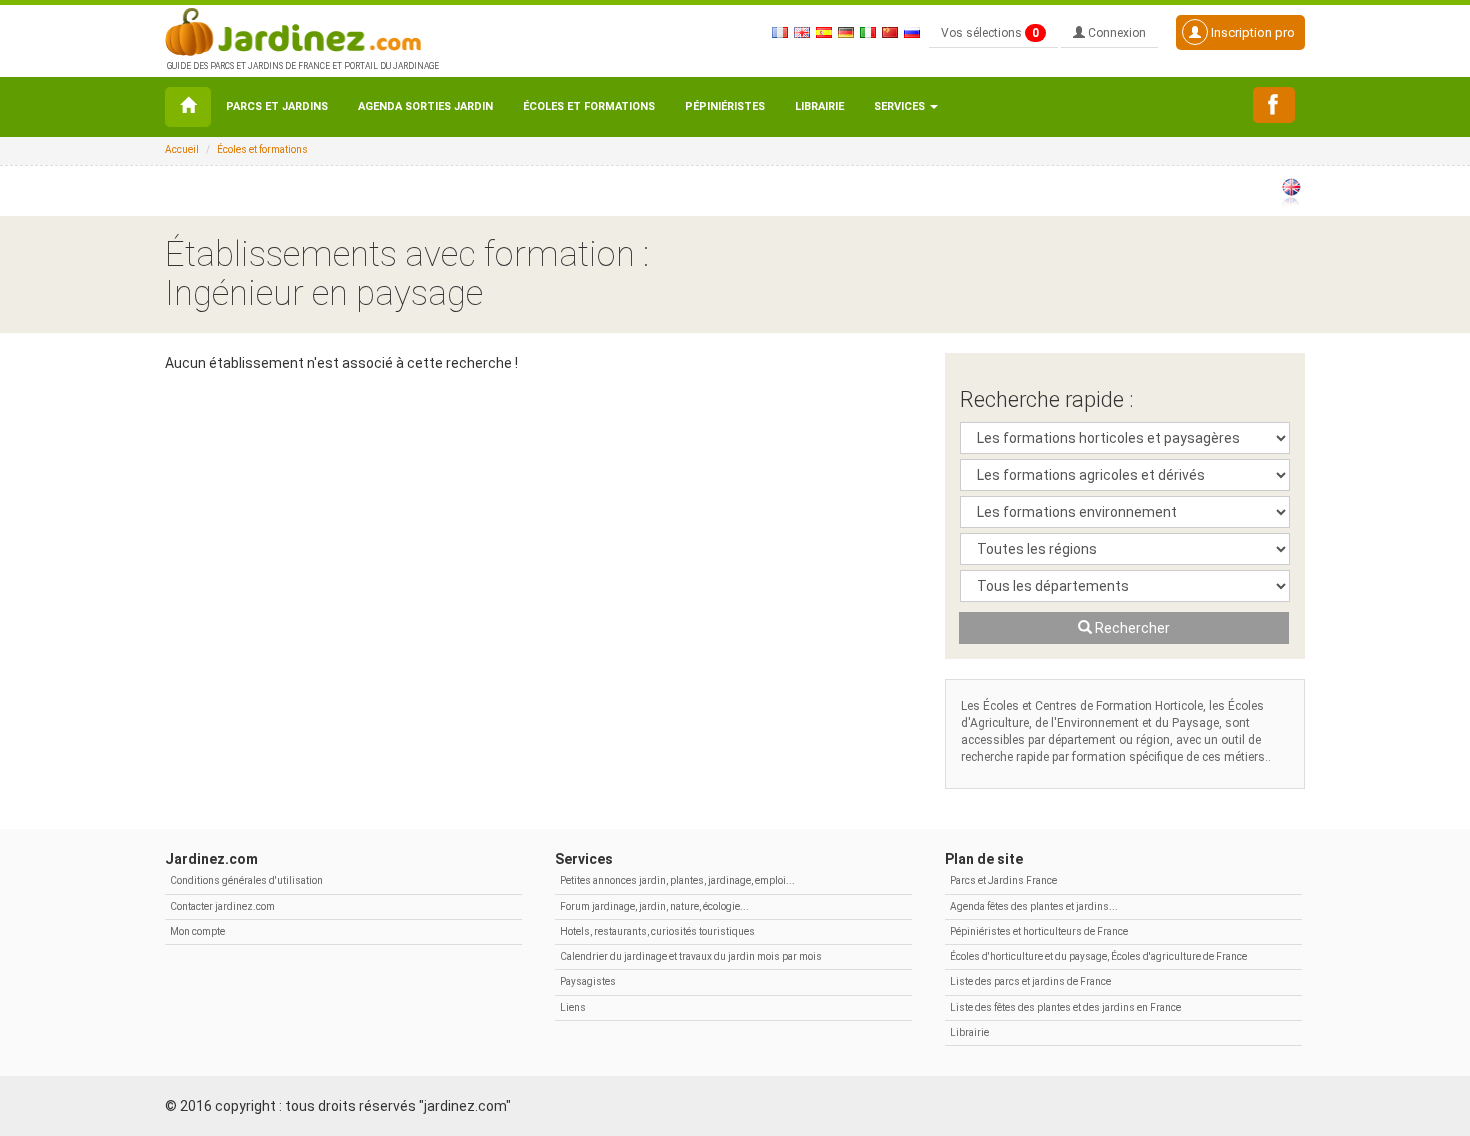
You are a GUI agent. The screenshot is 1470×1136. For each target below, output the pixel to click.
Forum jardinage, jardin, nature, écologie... (654, 906)
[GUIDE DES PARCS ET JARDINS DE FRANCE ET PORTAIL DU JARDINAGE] (301, 30)
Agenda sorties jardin (425, 106)
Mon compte (197, 931)
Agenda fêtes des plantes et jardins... (1034, 906)
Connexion (1115, 33)
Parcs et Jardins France (1003, 880)
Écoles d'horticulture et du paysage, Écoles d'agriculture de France (1098, 956)
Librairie (819, 106)
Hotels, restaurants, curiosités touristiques (657, 931)
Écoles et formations (589, 106)
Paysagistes (588, 981)
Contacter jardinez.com (222, 906)
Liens (573, 1007)
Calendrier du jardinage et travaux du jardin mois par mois (691, 956)
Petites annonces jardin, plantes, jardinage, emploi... (677, 880)
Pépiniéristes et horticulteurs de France (1039, 931)
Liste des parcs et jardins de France (1030, 981)
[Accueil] (188, 107)
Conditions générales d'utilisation (246, 880)
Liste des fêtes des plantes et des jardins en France (1065, 1007)
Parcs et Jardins (277, 106)
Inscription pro (1251, 32)
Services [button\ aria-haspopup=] (901, 106)
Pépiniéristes (725, 106)
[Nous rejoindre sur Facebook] (1274, 105)
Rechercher (1131, 628)
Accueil (182, 149)
